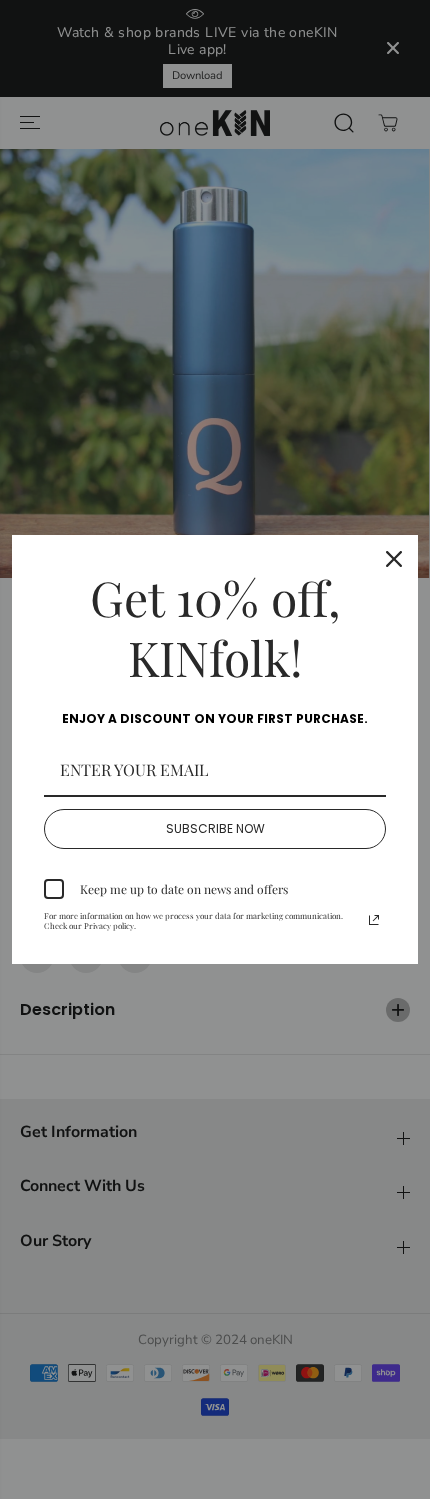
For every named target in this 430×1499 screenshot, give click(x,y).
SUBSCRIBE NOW (215, 828)
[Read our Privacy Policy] (374, 920)
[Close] (394, 559)
